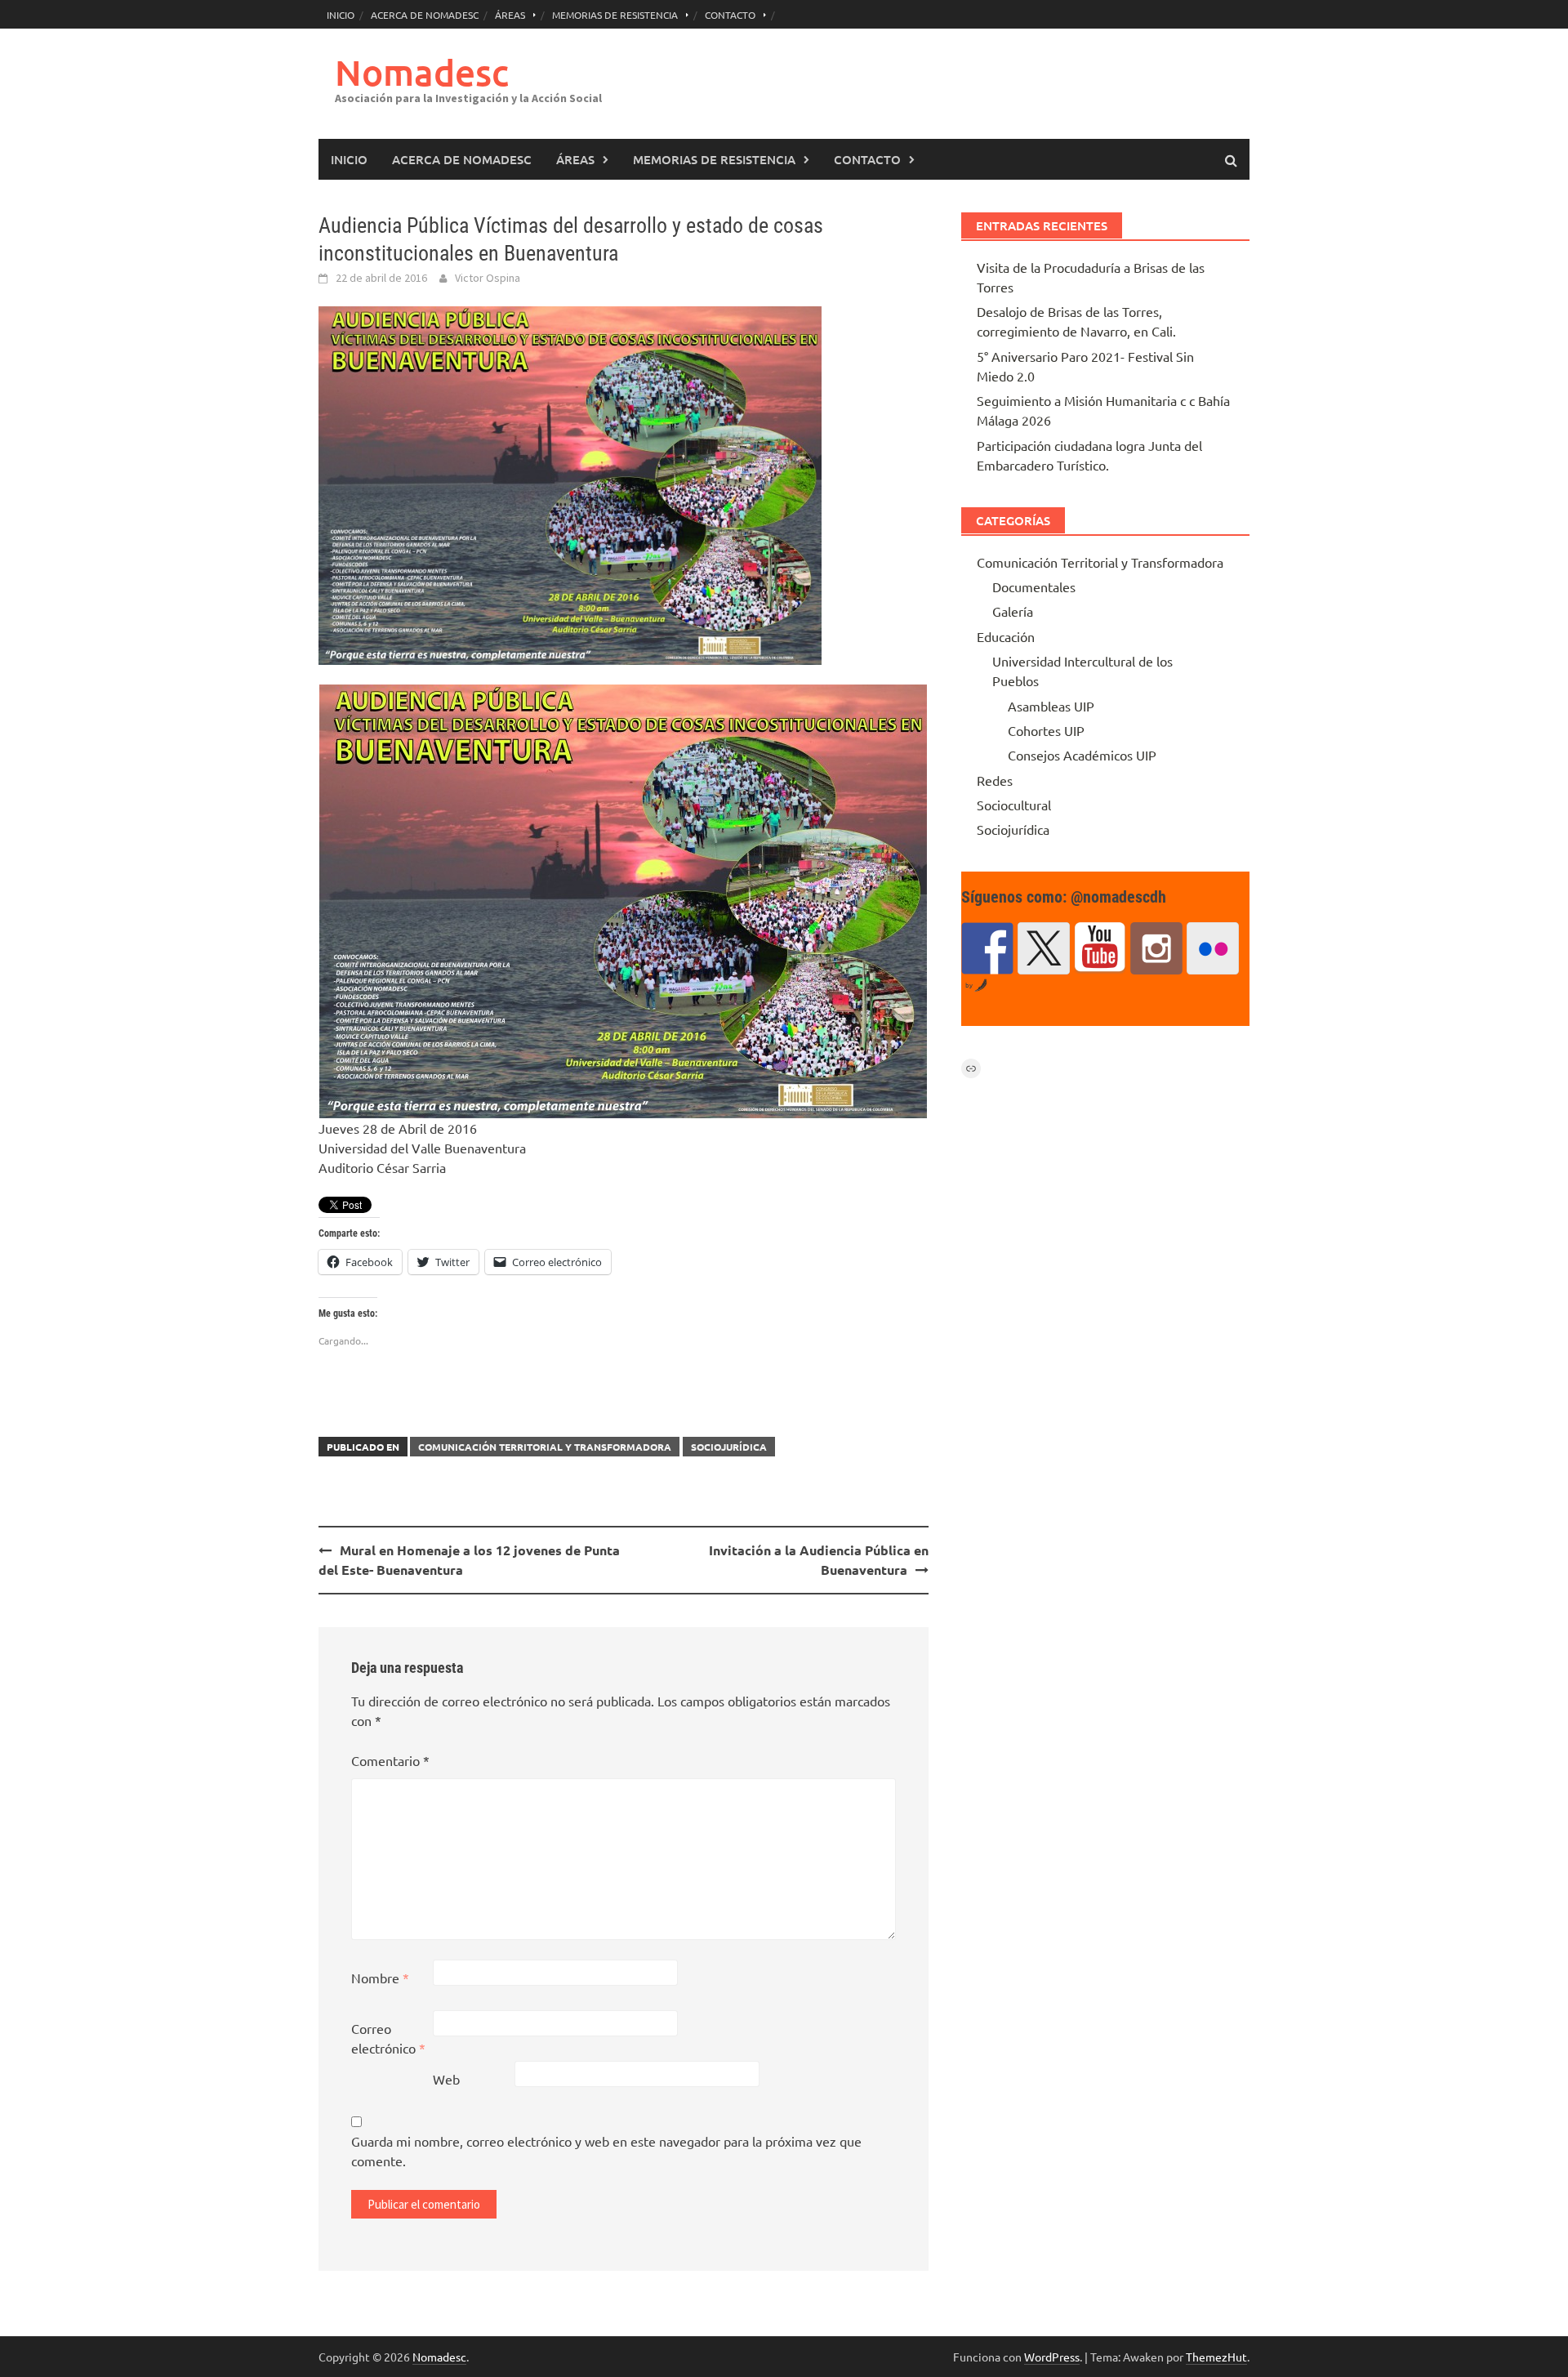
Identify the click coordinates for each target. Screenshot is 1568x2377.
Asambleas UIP (1051, 706)
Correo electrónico (388, 2038)
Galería (1013, 611)
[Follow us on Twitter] (1044, 948)
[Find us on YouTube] (1100, 948)
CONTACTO (730, 15)
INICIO (341, 15)
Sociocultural (1014, 805)
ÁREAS (510, 15)
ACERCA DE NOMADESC (425, 15)
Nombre (380, 1978)
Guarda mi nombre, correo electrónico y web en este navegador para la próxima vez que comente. (606, 2151)
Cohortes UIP (1046, 730)
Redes (995, 780)
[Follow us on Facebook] (987, 948)
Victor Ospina (488, 278)
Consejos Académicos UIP (1082, 755)
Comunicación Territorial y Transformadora (545, 1447)
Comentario (390, 1760)
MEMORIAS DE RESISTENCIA (615, 15)
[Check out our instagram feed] (1156, 948)
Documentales (1034, 586)
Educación (1006, 636)
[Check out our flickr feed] (1213, 948)
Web (446, 2079)
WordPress (1052, 2357)
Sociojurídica (729, 1447)
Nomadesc (422, 72)
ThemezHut (1216, 2357)
